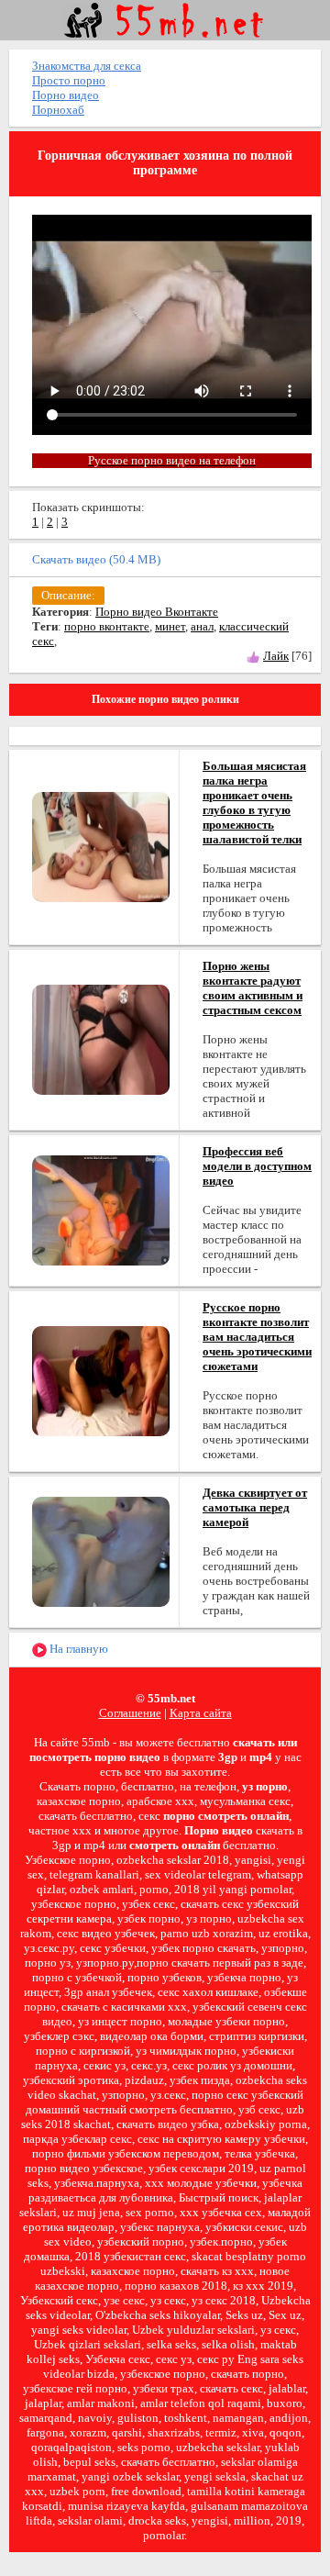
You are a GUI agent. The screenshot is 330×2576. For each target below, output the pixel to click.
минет (170, 626)
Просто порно (69, 80)
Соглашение (130, 1713)
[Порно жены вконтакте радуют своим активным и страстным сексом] (101, 1038)
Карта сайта (201, 1713)
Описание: (68, 595)
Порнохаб (58, 110)
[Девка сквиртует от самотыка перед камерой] (101, 1550)
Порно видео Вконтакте (157, 612)
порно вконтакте (107, 626)
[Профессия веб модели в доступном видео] (101, 1209)
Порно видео (66, 95)
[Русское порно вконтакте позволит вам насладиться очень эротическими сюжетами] (101, 1380)
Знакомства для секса (87, 66)
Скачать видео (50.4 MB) (96, 559)
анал (202, 626)
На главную (77, 1649)
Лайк (276, 656)
